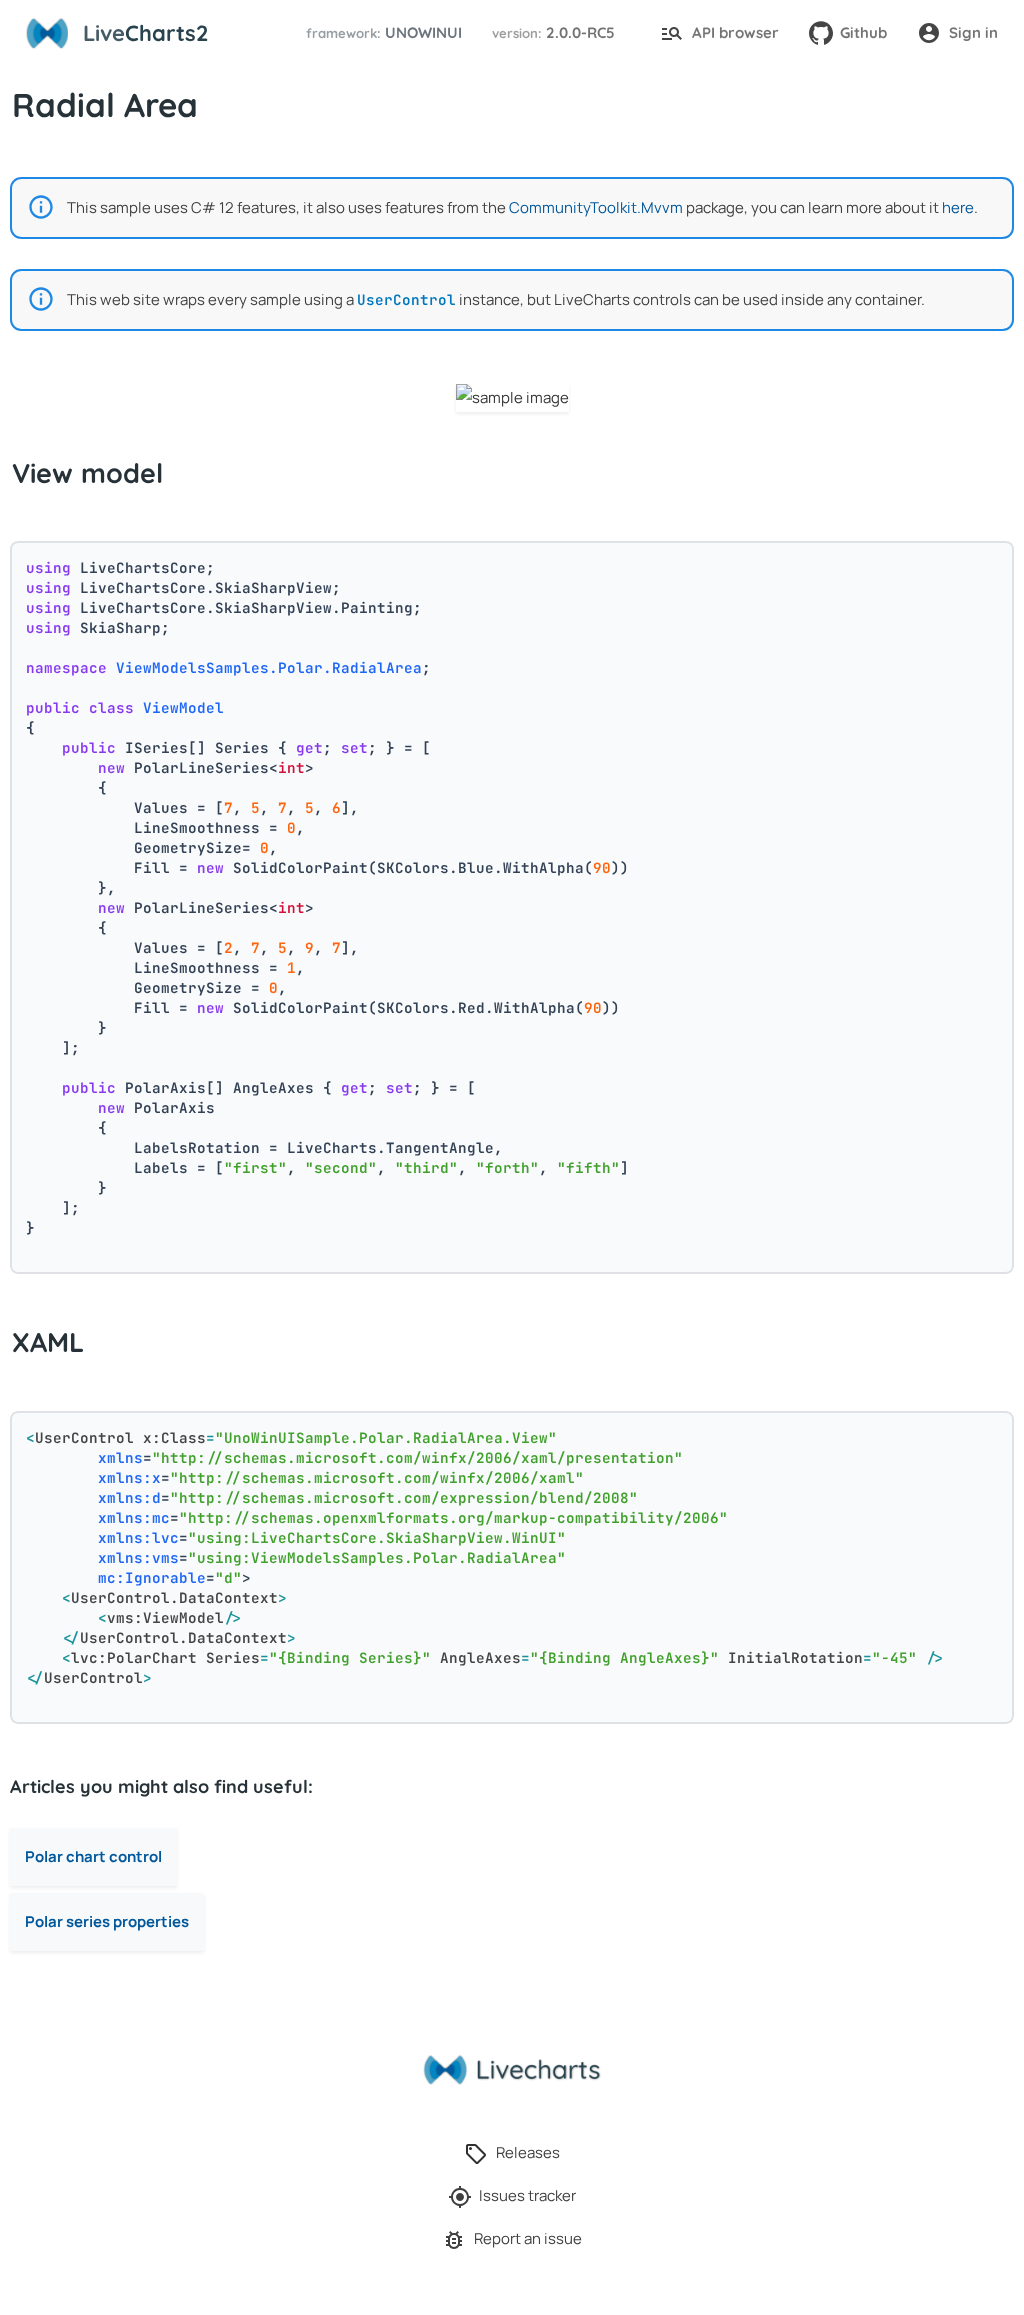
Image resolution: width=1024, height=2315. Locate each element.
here (958, 207)
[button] (381, 33)
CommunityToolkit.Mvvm (596, 207)
